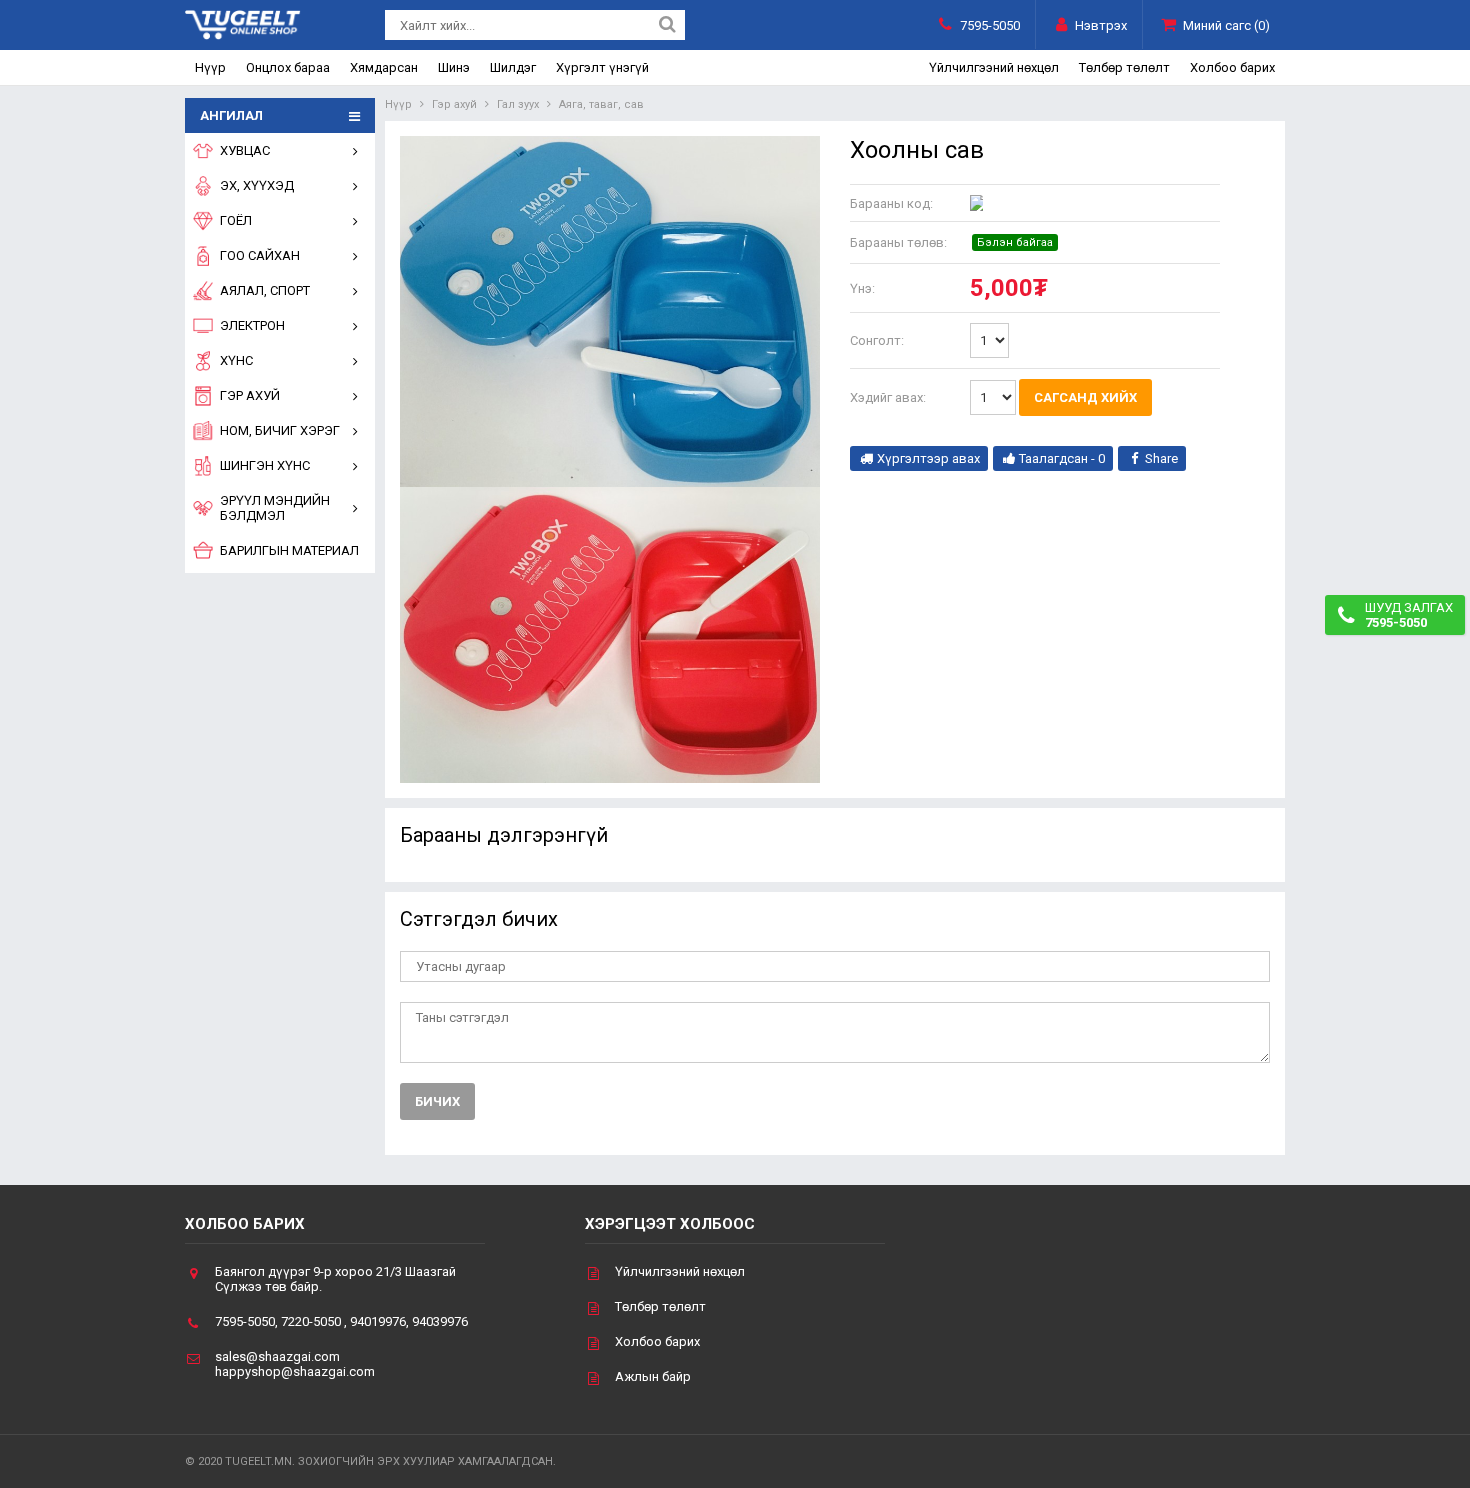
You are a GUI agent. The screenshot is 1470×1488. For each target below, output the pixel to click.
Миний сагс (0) (1226, 25)
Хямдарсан (384, 67)
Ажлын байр (653, 1376)
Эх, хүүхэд (257, 185)
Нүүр (210, 67)
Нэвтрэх (1101, 25)
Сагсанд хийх (1085, 397)
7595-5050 (990, 25)
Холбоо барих (1232, 67)
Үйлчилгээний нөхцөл (994, 67)
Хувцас (245, 150)
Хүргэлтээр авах (928, 458)
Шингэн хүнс (265, 465)
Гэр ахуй (250, 395)
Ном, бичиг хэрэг (280, 430)
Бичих (437, 1101)
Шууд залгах (1409, 615)
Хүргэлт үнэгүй (602, 67)
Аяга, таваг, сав (601, 104)
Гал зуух (518, 104)
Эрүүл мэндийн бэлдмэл (275, 508)
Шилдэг (513, 67)
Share (1161, 458)
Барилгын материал (289, 550)
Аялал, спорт (265, 290)
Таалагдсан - (1062, 458)
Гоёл (236, 220)
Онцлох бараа (288, 67)
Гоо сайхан (260, 255)
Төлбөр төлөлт (1124, 67)
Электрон (252, 325)
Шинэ (454, 67)
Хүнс (236, 360)
